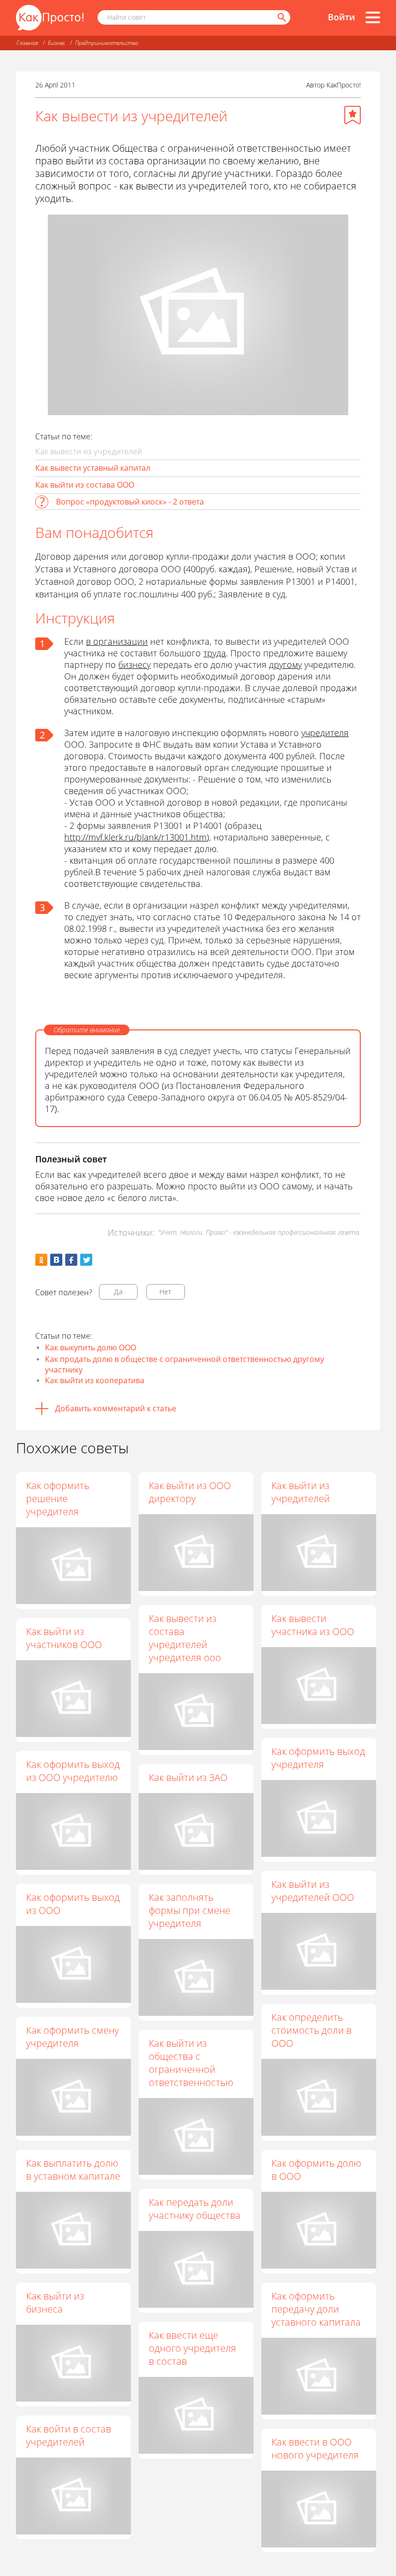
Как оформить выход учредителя (318, 1758)
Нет (165, 1292)
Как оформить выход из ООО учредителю (73, 1771)
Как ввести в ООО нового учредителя (315, 2448)
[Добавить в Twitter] (86, 1260)
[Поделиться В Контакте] (56, 1260)
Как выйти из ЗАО (188, 1777)
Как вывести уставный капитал (93, 468)
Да (118, 1292)
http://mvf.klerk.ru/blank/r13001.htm (135, 837)
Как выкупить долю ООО (91, 1347)
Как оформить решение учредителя (58, 1498)
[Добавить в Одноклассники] (41, 1260)
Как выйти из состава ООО (85, 485)
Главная (27, 43)
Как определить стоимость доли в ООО (311, 2030)
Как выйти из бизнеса (55, 2302)
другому (285, 665)
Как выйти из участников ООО (64, 1638)
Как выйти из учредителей (301, 1492)
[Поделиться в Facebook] (71, 1260)
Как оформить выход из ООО (73, 1904)
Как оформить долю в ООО (316, 2170)
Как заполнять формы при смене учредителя (190, 1910)
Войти (341, 17)
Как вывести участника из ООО (313, 1625)
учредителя (325, 733)
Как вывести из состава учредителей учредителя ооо (185, 1638)
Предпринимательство (107, 43)
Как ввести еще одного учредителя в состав (192, 2348)
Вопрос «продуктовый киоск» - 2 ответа (130, 502)
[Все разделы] (373, 17)
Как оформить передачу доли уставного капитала (316, 2309)
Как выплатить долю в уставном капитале (73, 2170)
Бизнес (57, 43)
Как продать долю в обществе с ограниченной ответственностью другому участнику (184, 1364)
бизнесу (134, 665)
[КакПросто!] (50, 18)
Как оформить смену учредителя (72, 2037)
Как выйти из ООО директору (190, 1492)
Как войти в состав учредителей (69, 2435)
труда (215, 653)
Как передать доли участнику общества (195, 2209)
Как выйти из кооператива (95, 1380)
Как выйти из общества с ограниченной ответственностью (191, 2063)
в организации (117, 641)
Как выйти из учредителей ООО (313, 1891)
